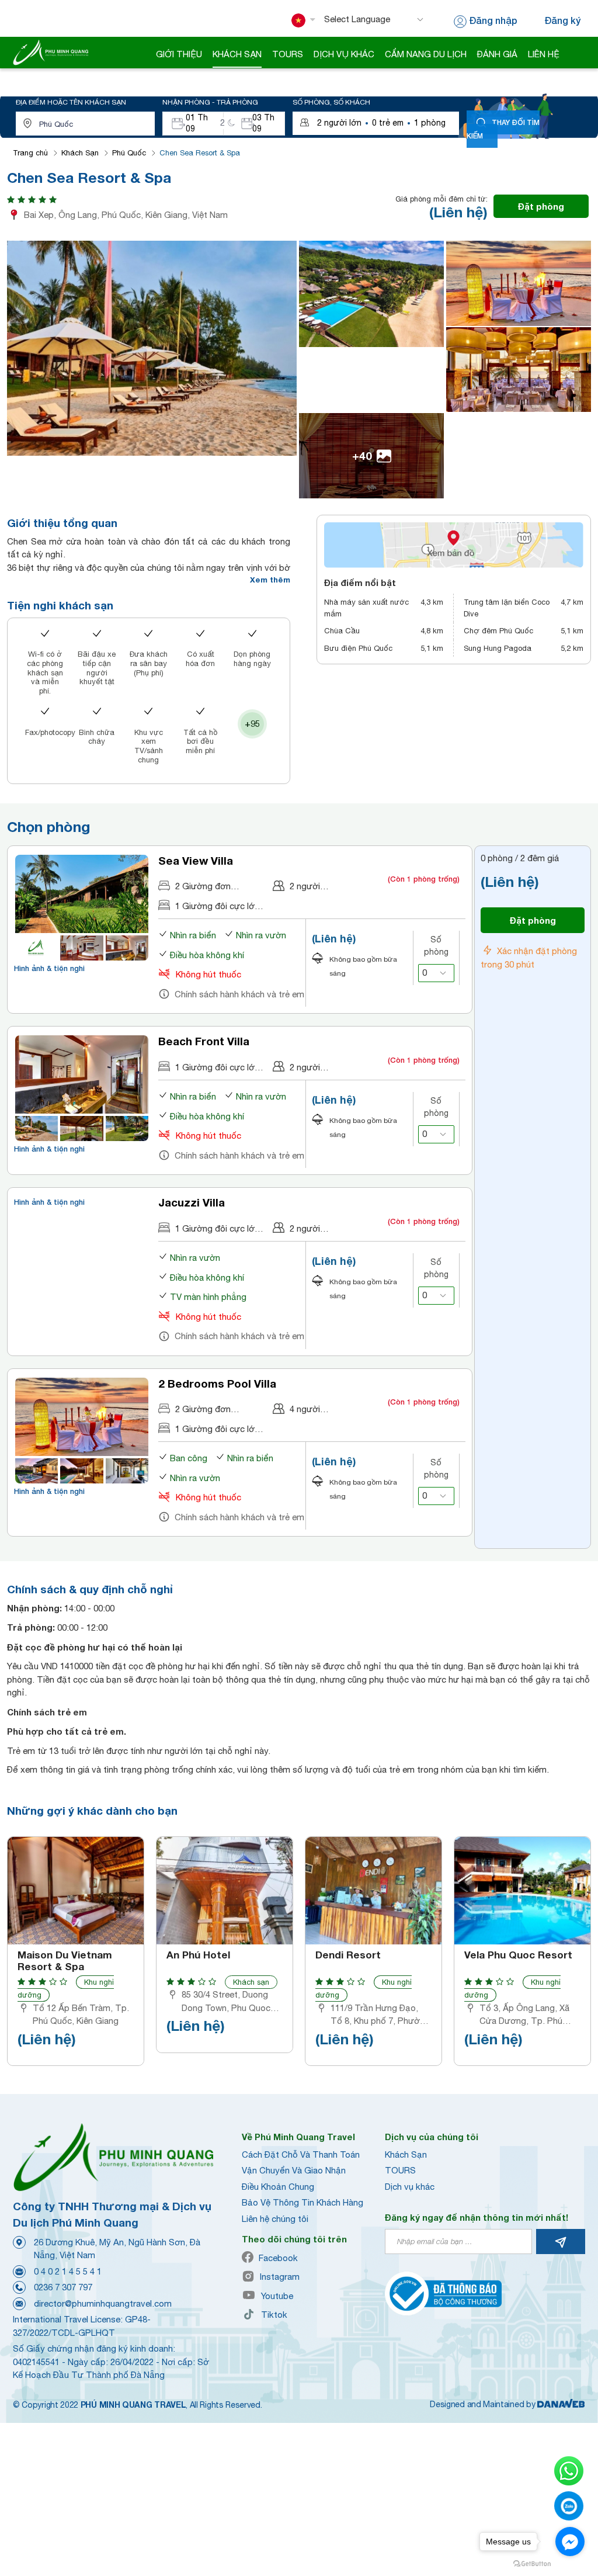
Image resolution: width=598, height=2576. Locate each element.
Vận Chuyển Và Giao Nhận (294, 2170)
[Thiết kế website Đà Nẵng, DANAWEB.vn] (561, 2404)
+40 (362, 455)
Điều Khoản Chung (278, 2187)
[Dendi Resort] (373, 1891)
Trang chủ (30, 153)
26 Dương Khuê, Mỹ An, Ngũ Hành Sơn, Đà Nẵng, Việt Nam (117, 2249)
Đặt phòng (541, 206)
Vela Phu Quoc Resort (518, 1955)
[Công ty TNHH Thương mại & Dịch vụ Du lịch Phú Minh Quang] (51, 52)
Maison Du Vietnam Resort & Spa (65, 1961)
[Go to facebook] (570, 2542)
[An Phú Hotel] (225, 1891)
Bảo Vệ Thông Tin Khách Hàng (303, 2202)
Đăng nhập (493, 20)
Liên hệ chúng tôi (275, 2219)
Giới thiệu (179, 54)
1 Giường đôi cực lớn (217, 906)
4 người (305, 1409)
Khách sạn (251, 1982)
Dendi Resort (348, 1955)
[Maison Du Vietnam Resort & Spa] (76, 1891)
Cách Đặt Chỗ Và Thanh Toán (301, 2154)
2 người (305, 886)
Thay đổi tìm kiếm (503, 129)
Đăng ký (562, 20)
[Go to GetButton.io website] (532, 2564)
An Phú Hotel (198, 1955)
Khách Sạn (80, 153)
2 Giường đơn (203, 886)
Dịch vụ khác (410, 2187)
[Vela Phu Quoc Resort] (522, 1891)
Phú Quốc (129, 153)
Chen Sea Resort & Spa (200, 153)
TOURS (400, 2170)
